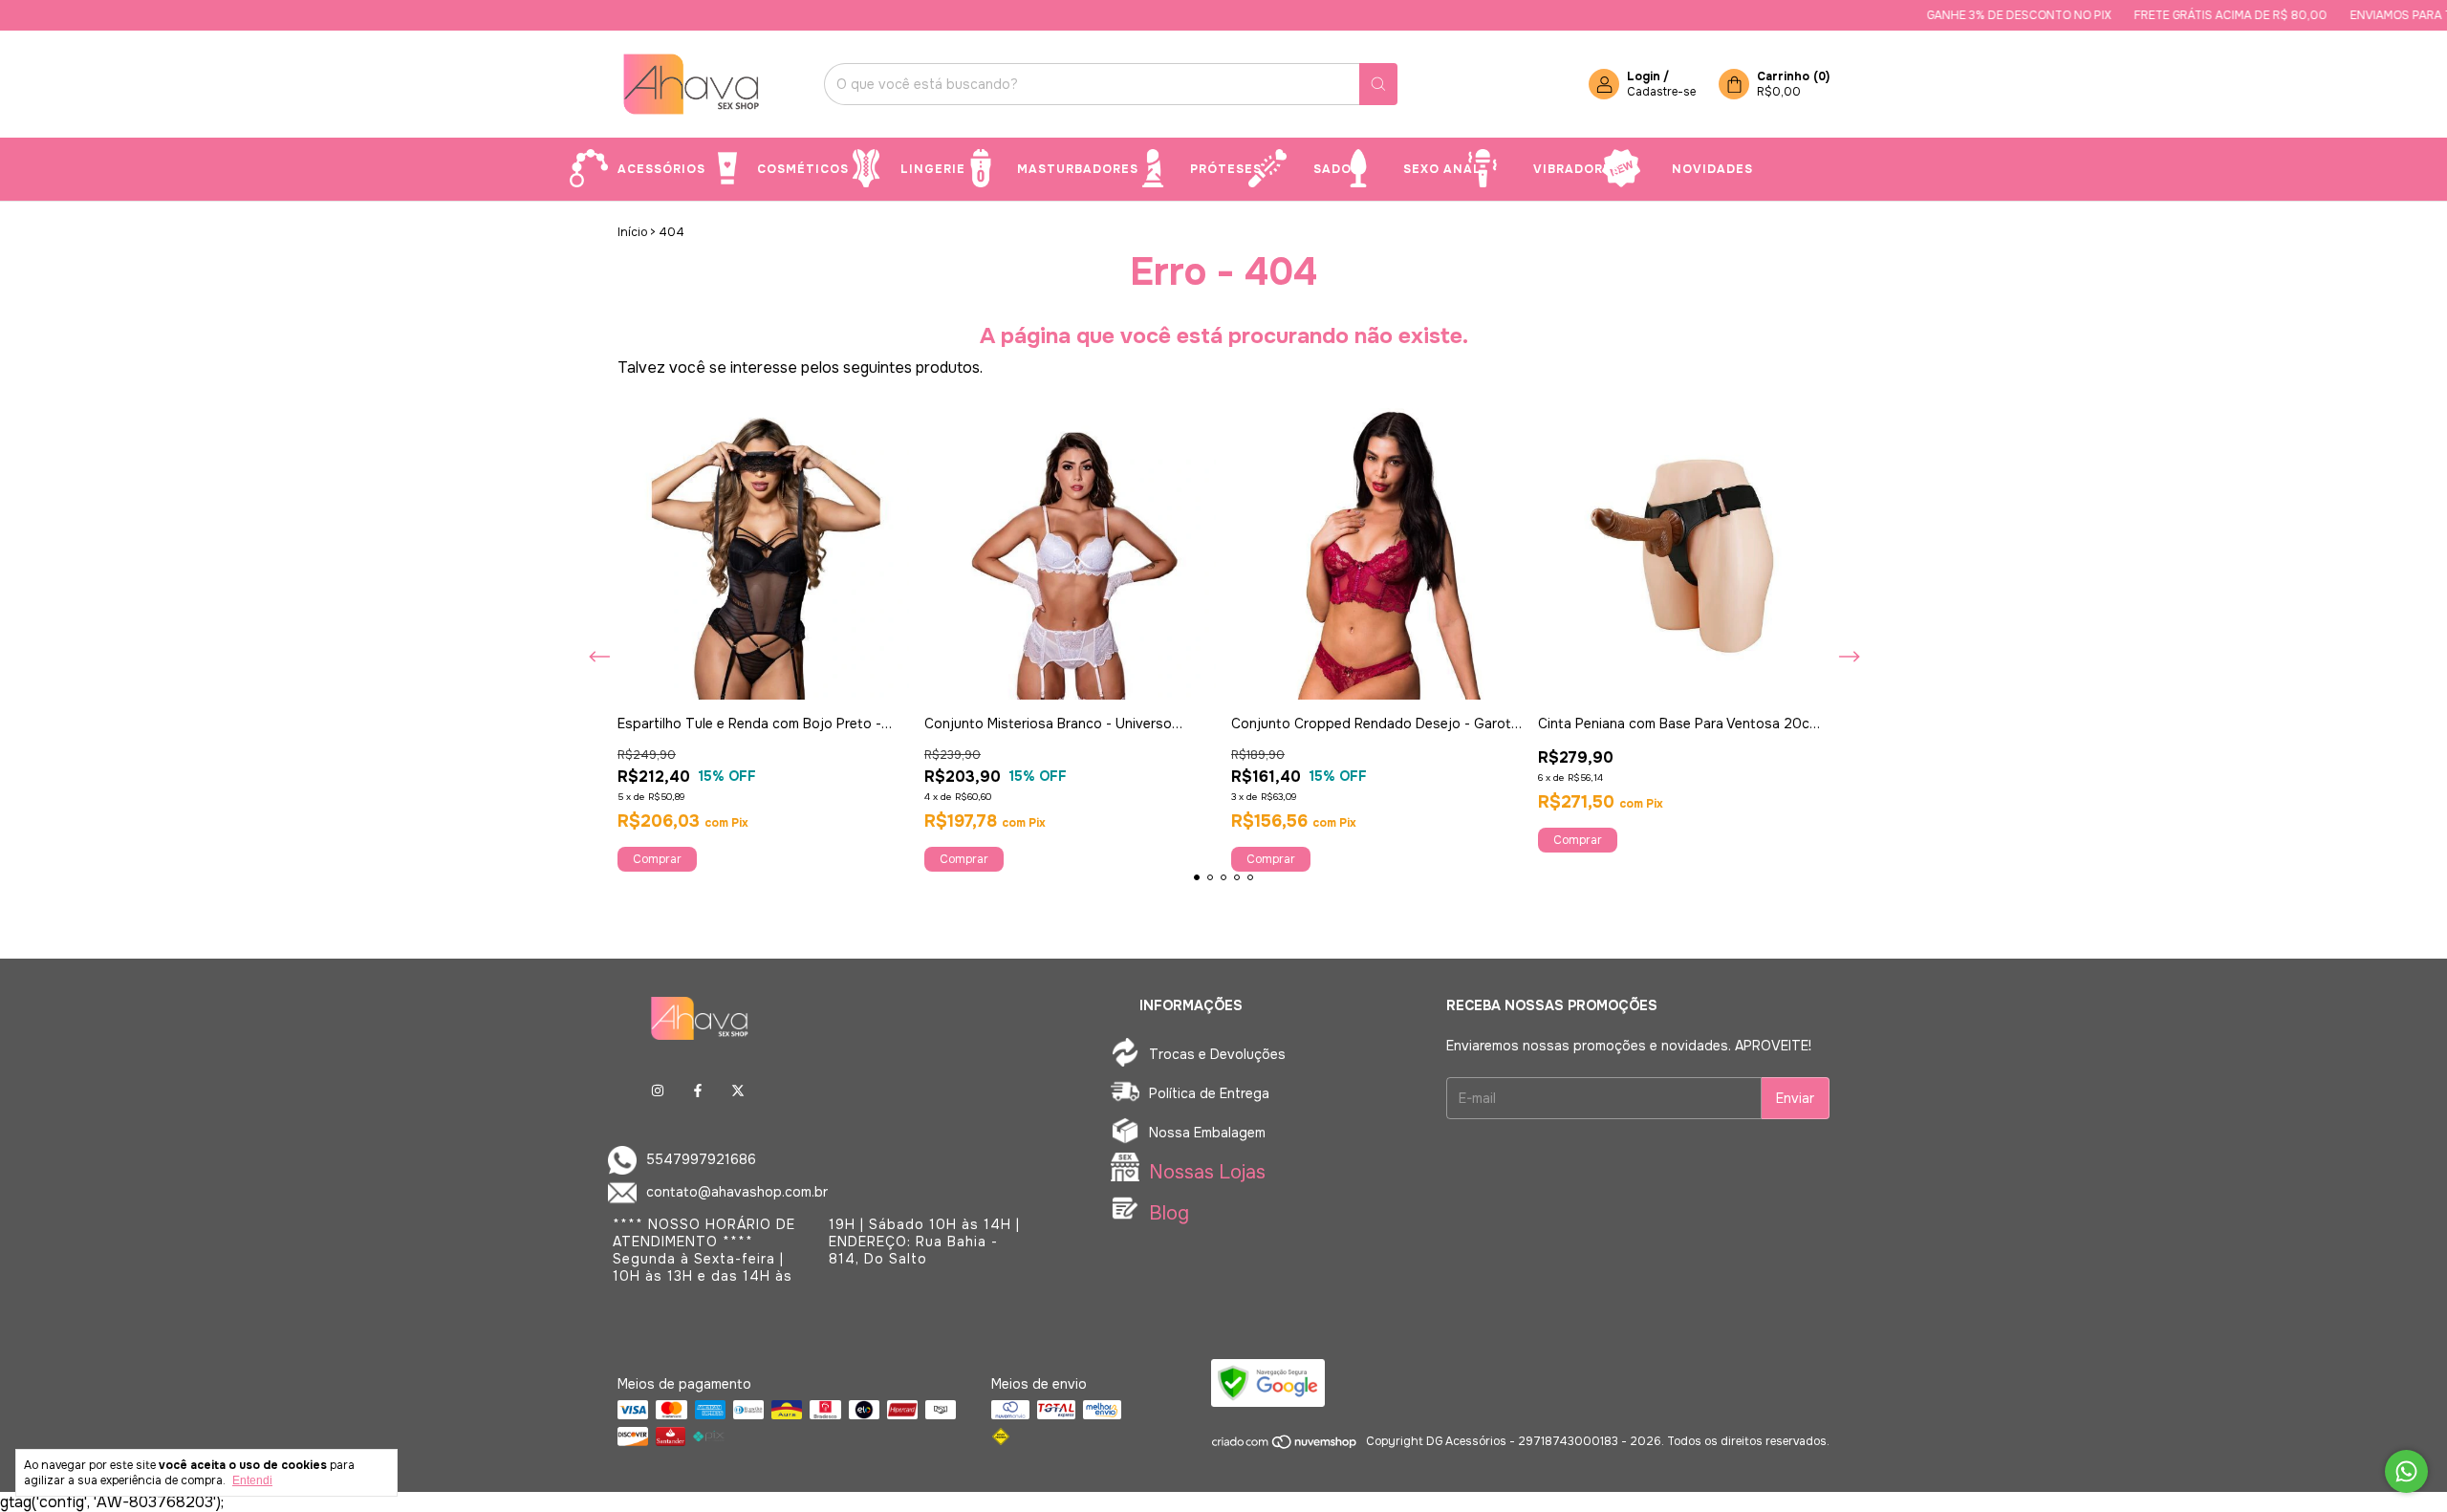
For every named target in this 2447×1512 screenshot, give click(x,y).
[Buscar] (1378, 84)
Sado (1332, 169)
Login (1644, 76)
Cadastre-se (1661, 92)
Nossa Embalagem (1207, 1133)
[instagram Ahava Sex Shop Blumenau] (658, 1091)
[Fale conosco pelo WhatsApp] (2406, 1471)
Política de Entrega (1209, 1093)
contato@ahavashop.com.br (737, 1192)
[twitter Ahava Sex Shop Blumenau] (738, 1091)
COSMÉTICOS (803, 169)
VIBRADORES (1577, 169)
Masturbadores (1078, 169)
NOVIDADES (1712, 169)
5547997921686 (701, 1159)
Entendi (252, 1480)
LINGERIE (933, 169)
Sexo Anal (1442, 169)
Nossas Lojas (1207, 1172)
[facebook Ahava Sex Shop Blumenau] (698, 1091)
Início (632, 232)
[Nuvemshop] (1285, 1446)
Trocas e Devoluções (1217, 1054)
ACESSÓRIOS (661, 169)
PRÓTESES (1226, 169)
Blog (1169, 1213)
